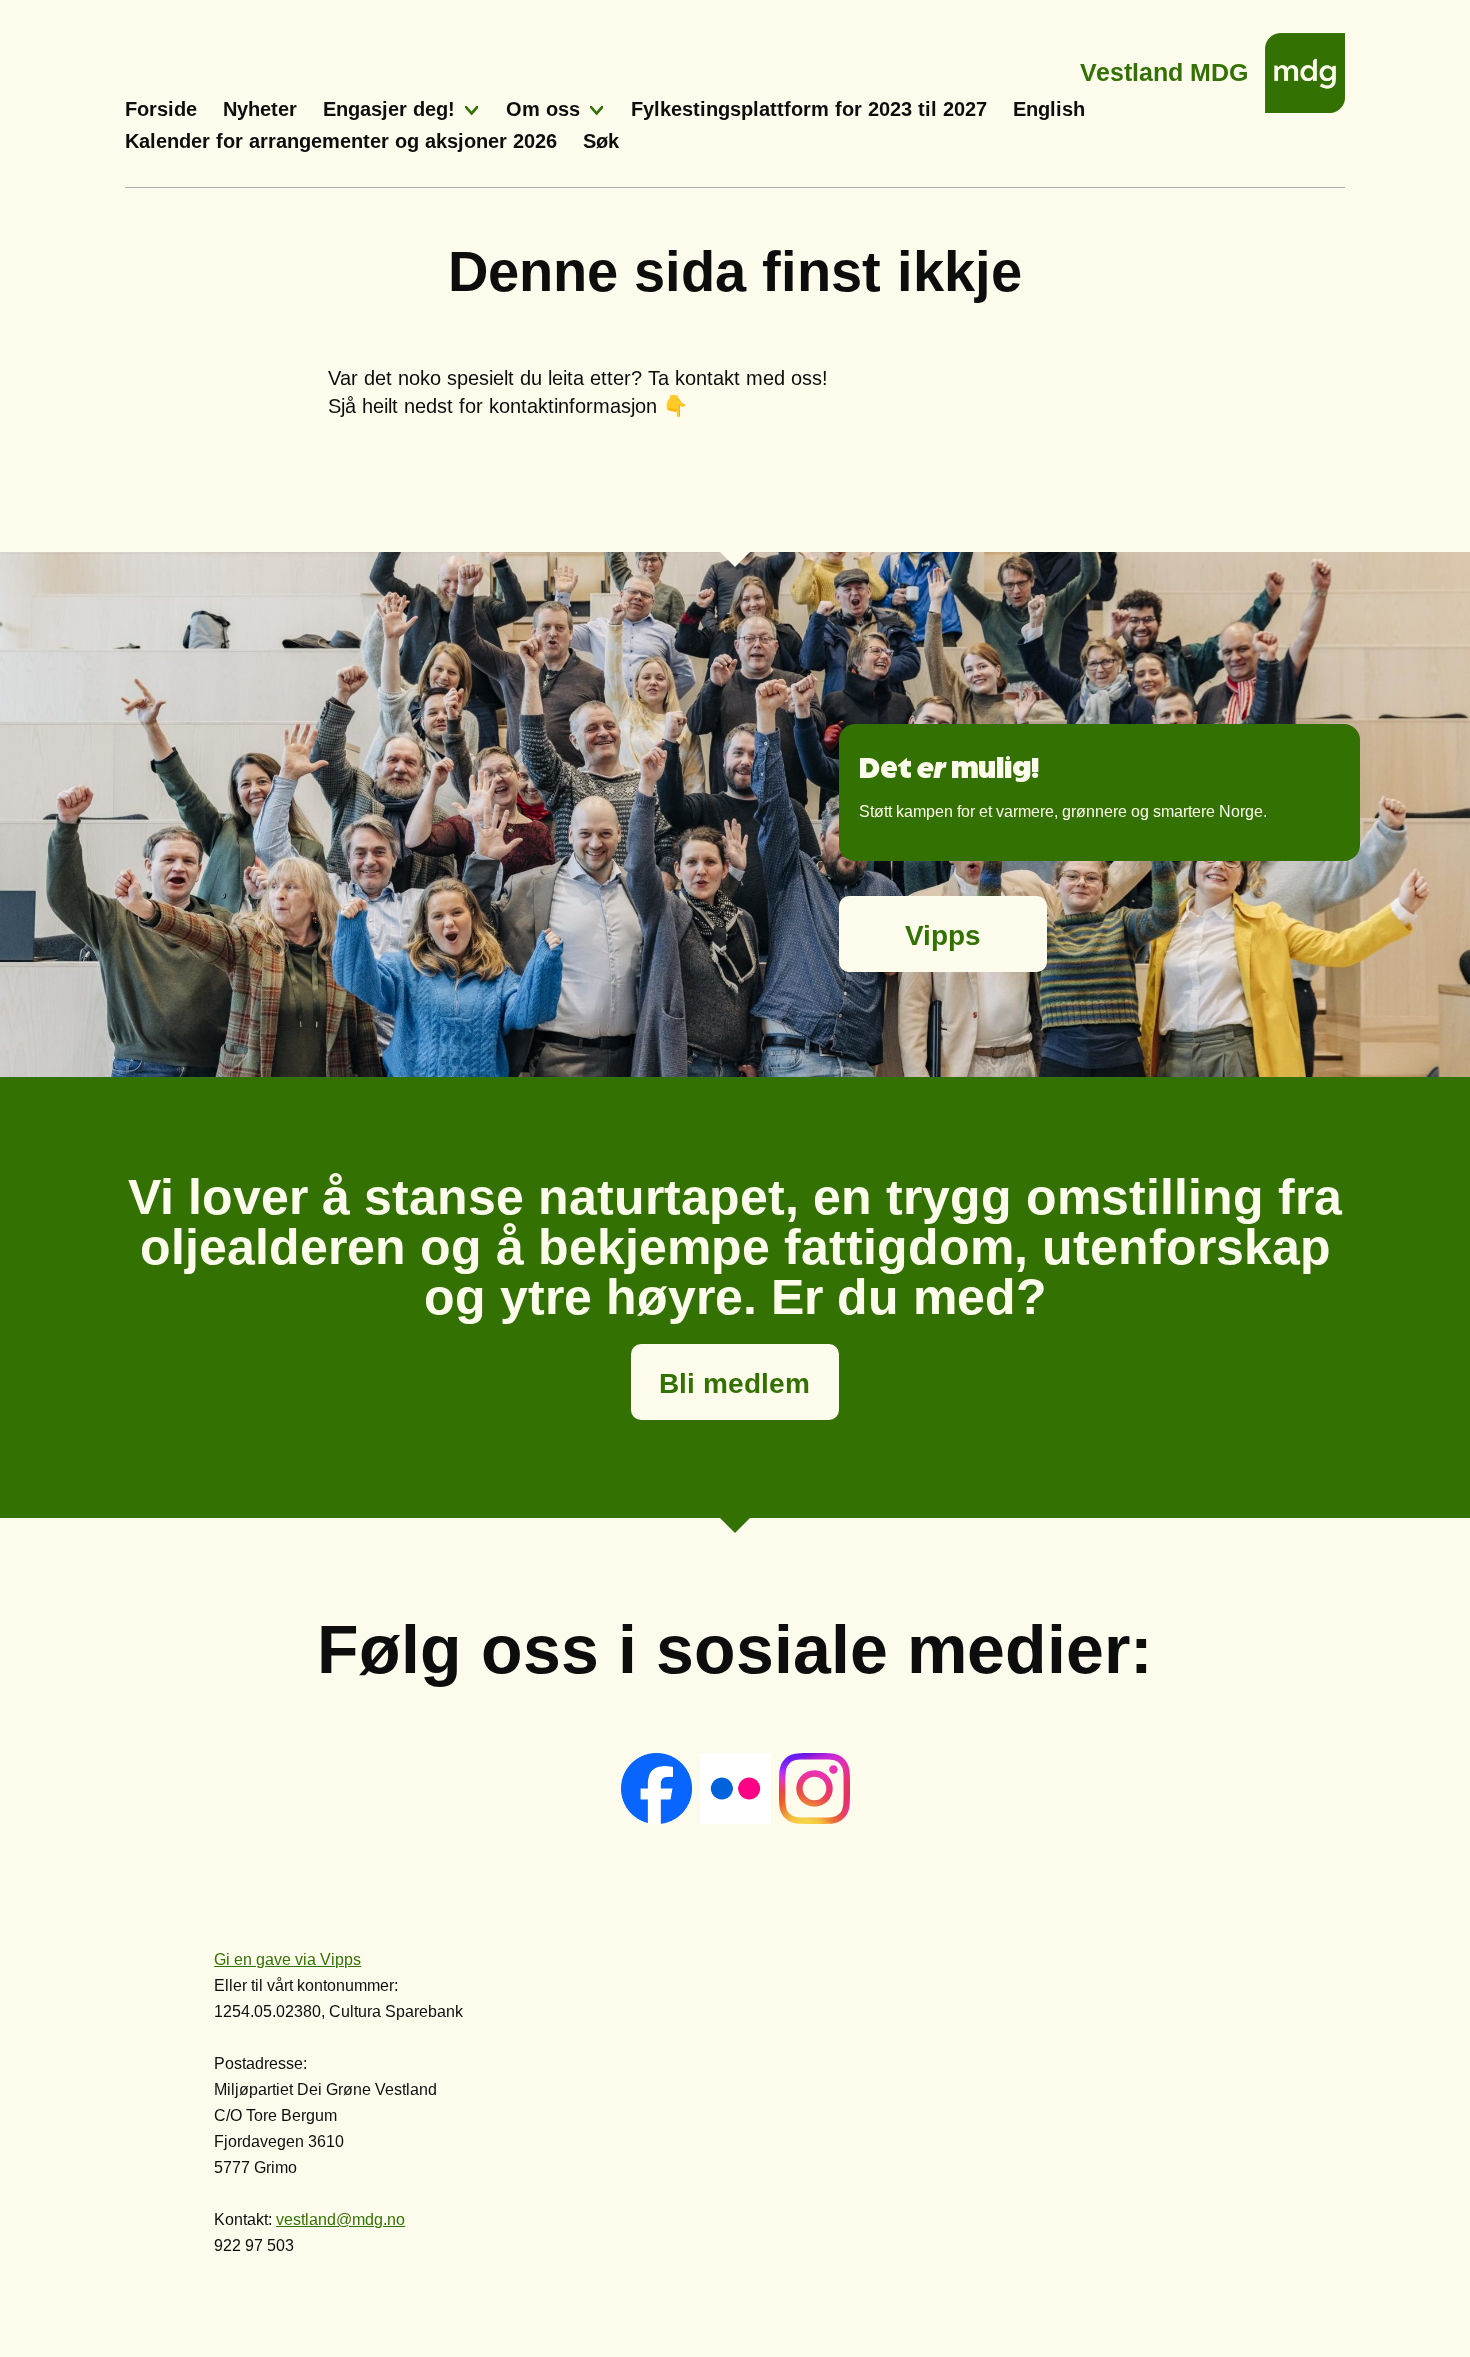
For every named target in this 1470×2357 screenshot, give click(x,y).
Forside (161, 109)
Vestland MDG (1164, 66)
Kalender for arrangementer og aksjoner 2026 (341, 141)
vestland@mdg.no (340, 2219)
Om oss (543, 109)
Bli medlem (734, 1383)
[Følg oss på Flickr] (737, 1818)
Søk (601, 141)
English (1049, 109)
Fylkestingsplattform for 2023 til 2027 (809, 109)
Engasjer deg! (389, 109)
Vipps (943, 935)
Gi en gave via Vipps (287, 1959)
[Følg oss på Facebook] (658, 1818)
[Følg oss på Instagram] (814, 1818)
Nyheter (260, 109)
